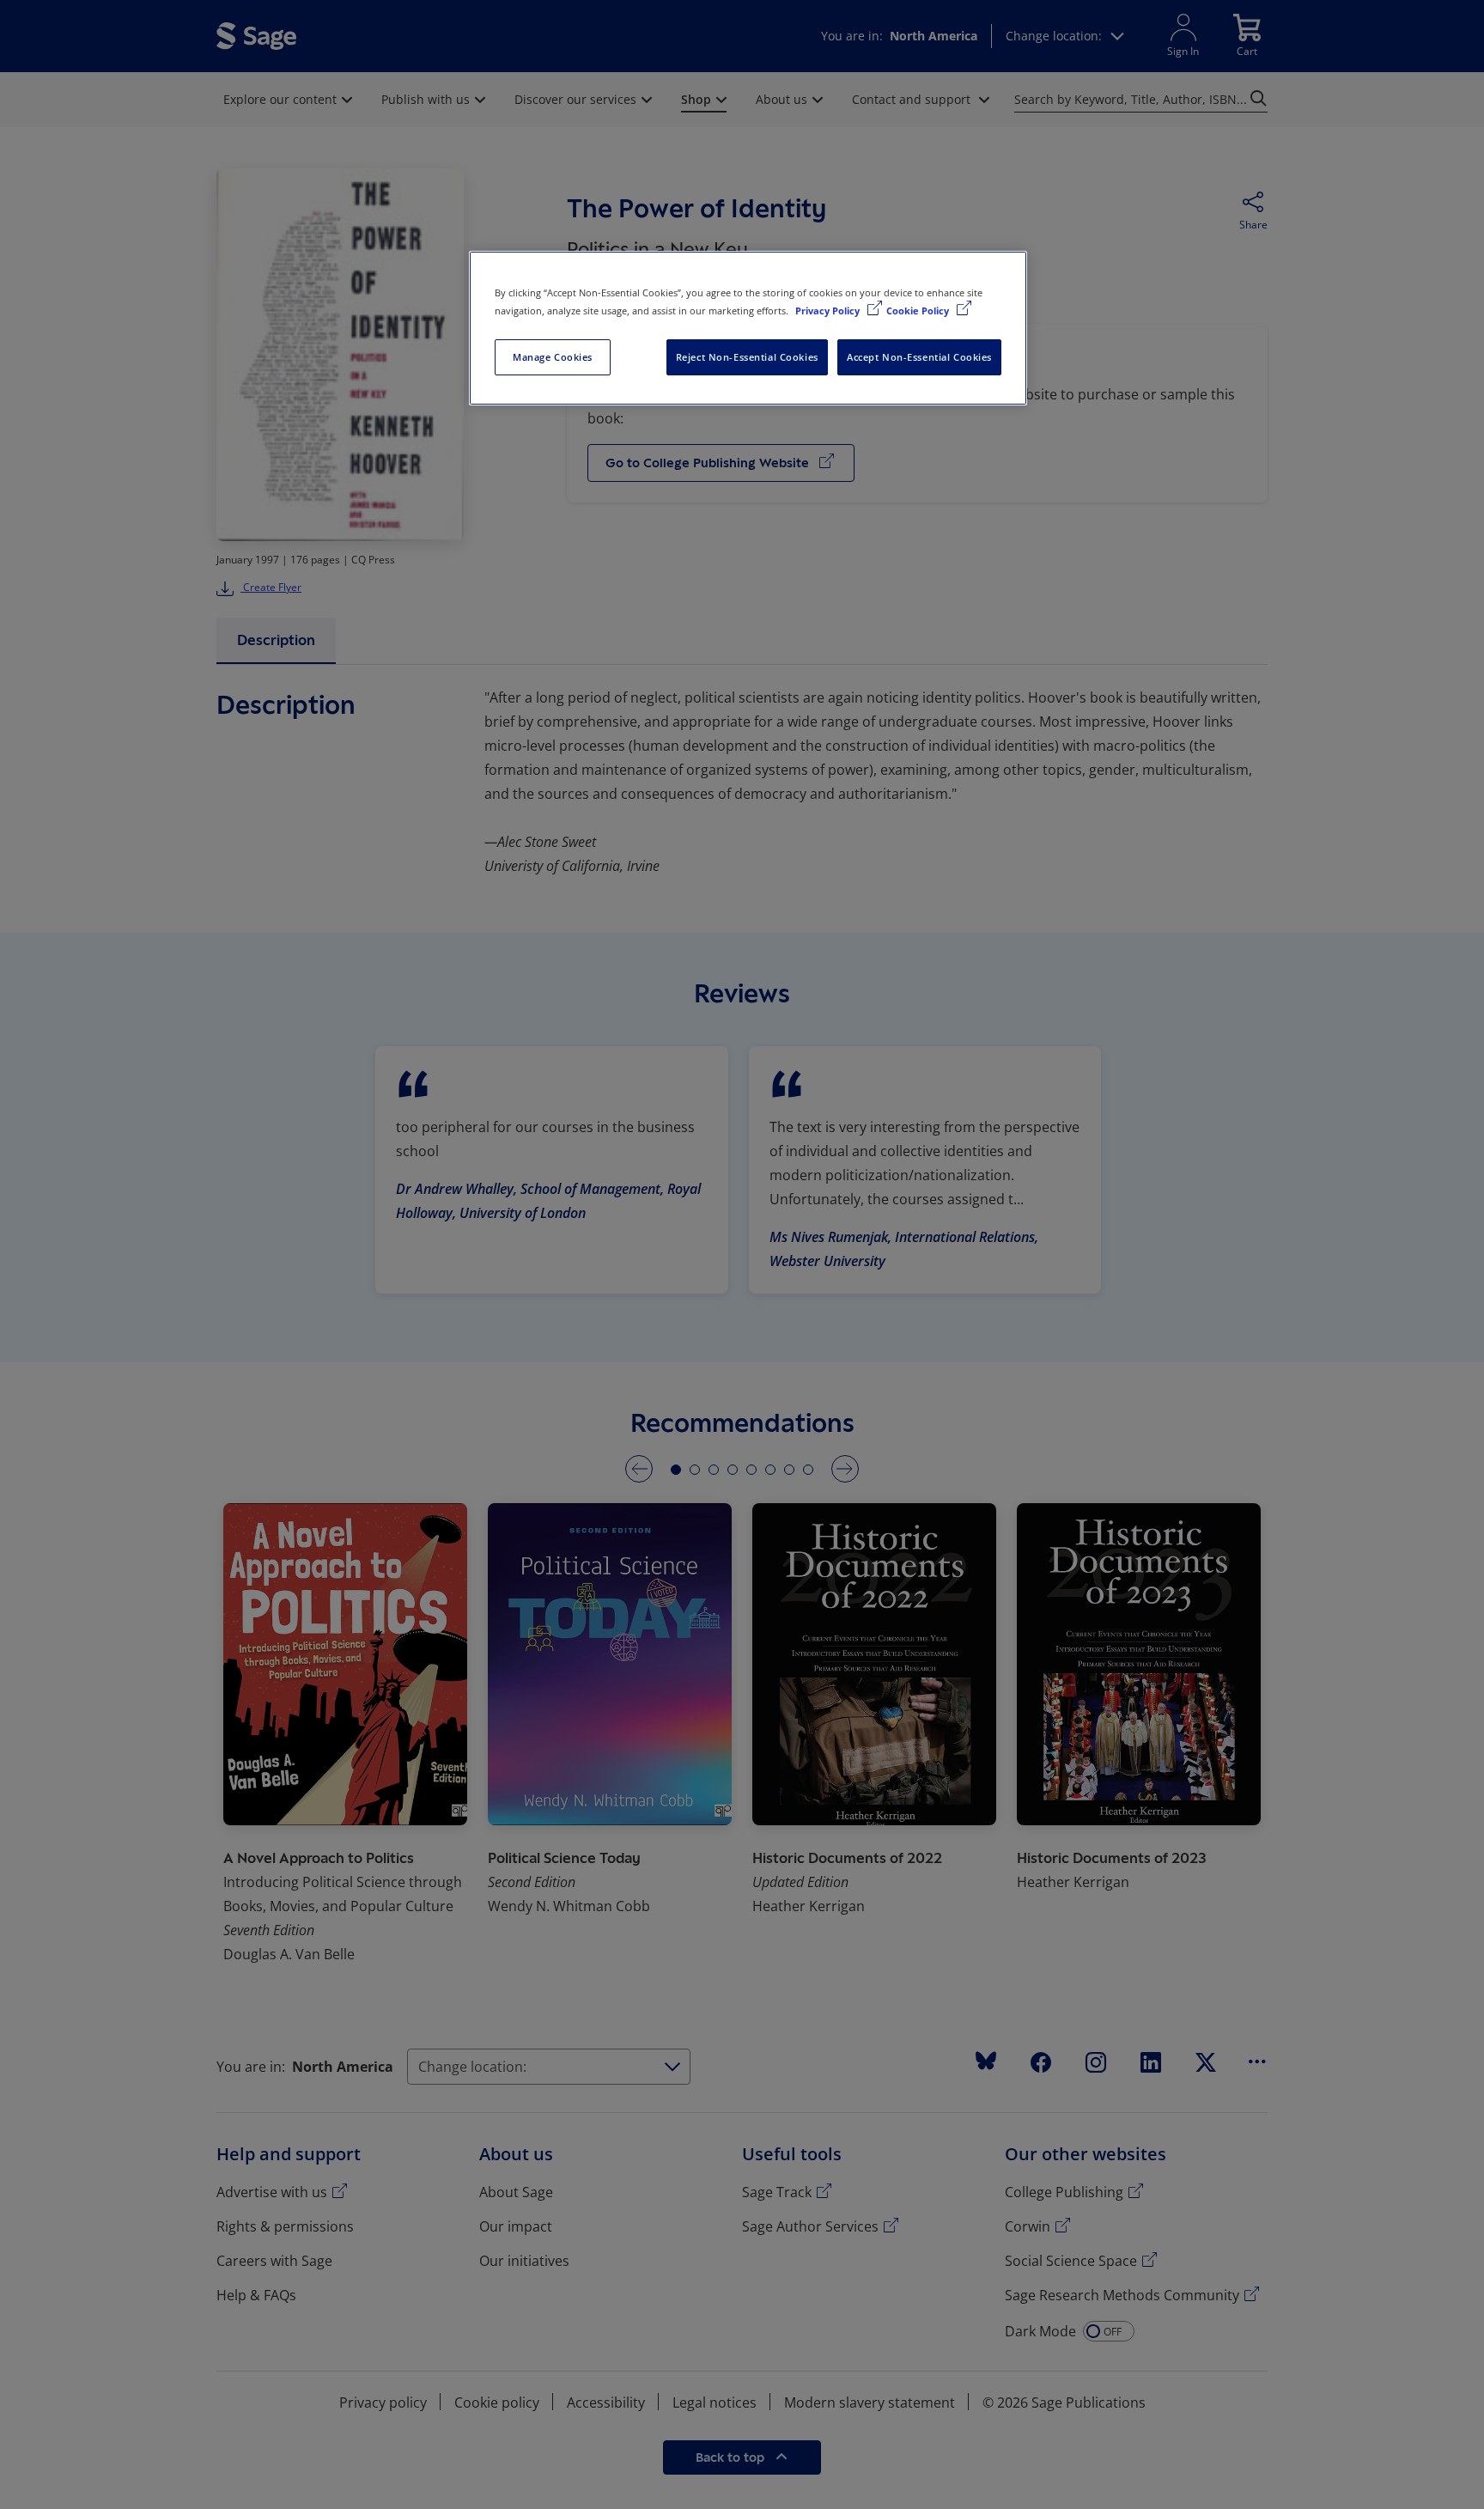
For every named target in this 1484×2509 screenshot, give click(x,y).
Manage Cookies (553, 357)
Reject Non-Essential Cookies (747, 357)
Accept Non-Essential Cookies (919, 357)
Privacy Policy (829, 311)
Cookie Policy (919, 311)
